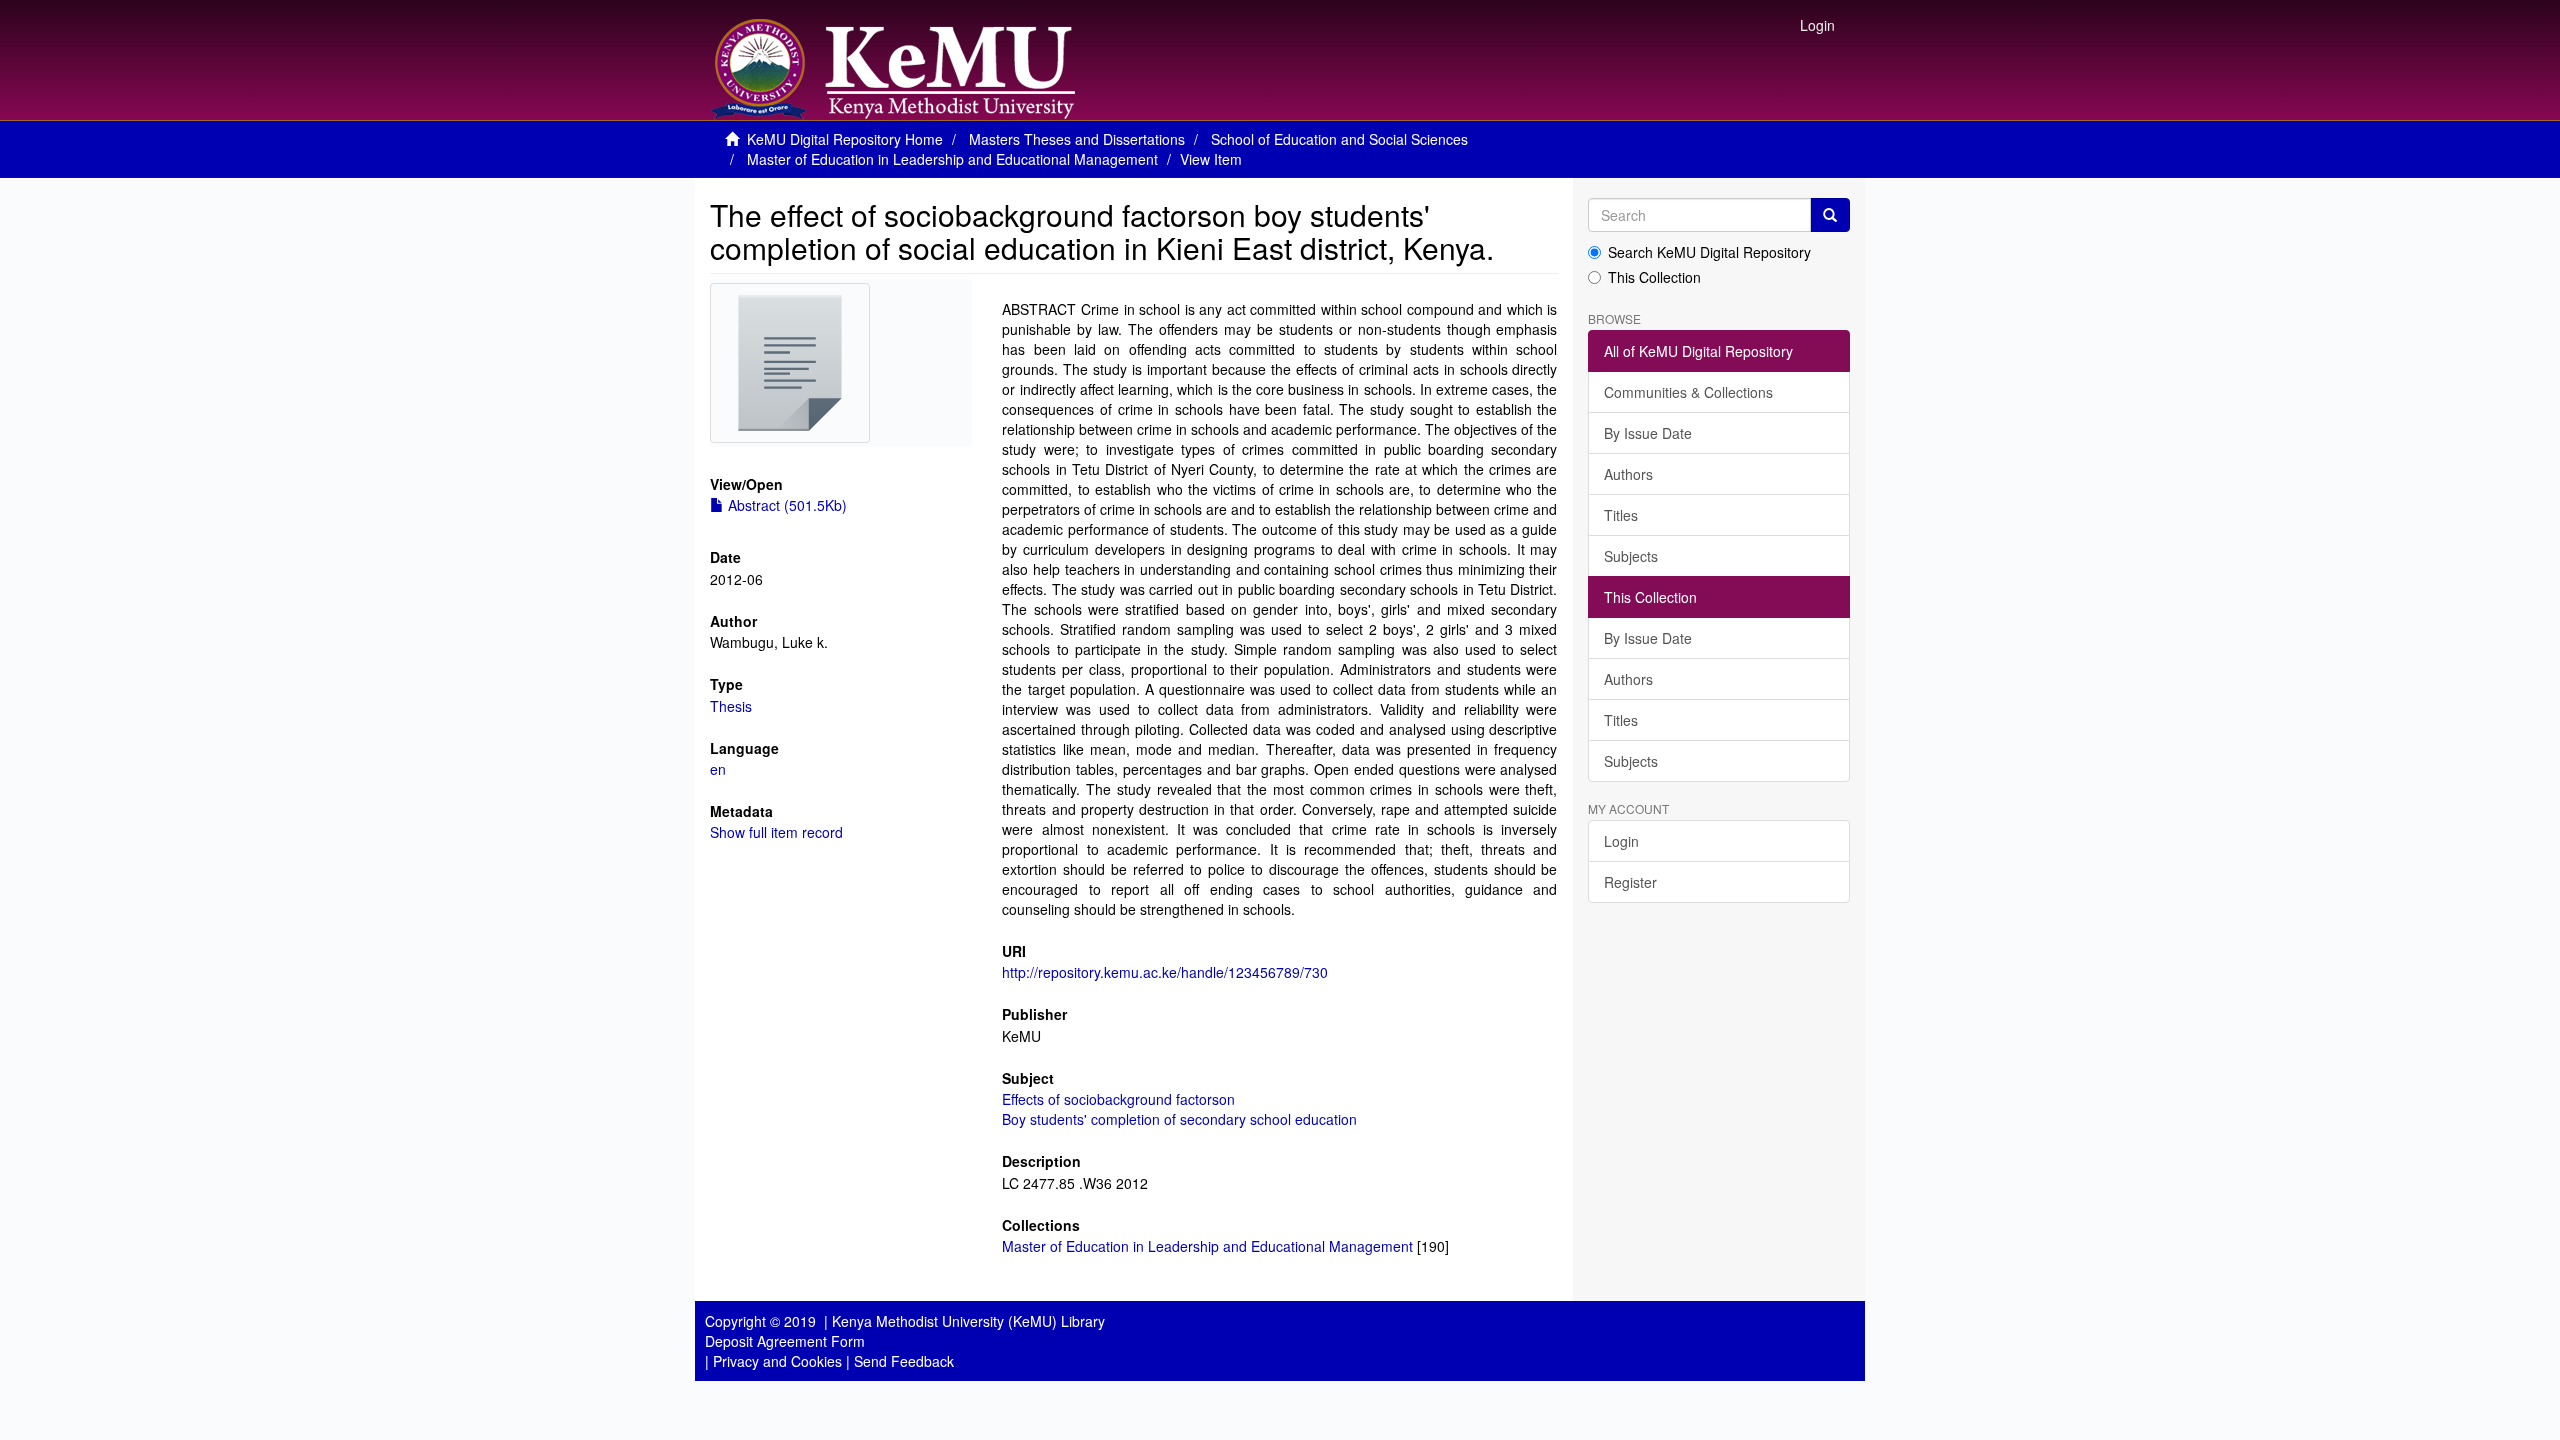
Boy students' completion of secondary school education (1179, 1119)
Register (1630, 882)
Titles (1621, 515)
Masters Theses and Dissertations (1077, 139)
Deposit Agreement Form (785, 1341)
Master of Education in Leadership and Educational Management (952, 159)
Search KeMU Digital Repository (1709, 252)
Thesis (731, 706)
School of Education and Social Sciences (1339, 139)
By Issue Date (1648, 433)
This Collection (1654, 277)
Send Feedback (904, 1361)
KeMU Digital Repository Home (845, 139)
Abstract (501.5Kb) (785, 505)
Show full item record (776, 832)
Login (1621, 841)
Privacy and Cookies (777, 1361)
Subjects (1631, 556)
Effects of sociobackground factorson (1118, 1099)
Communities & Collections (1688, 392)
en (718, 769)
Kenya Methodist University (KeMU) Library (968, 1321)
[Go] (1830, 215)
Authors (1628, 474)
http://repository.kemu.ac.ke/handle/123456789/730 (1165, 972)
